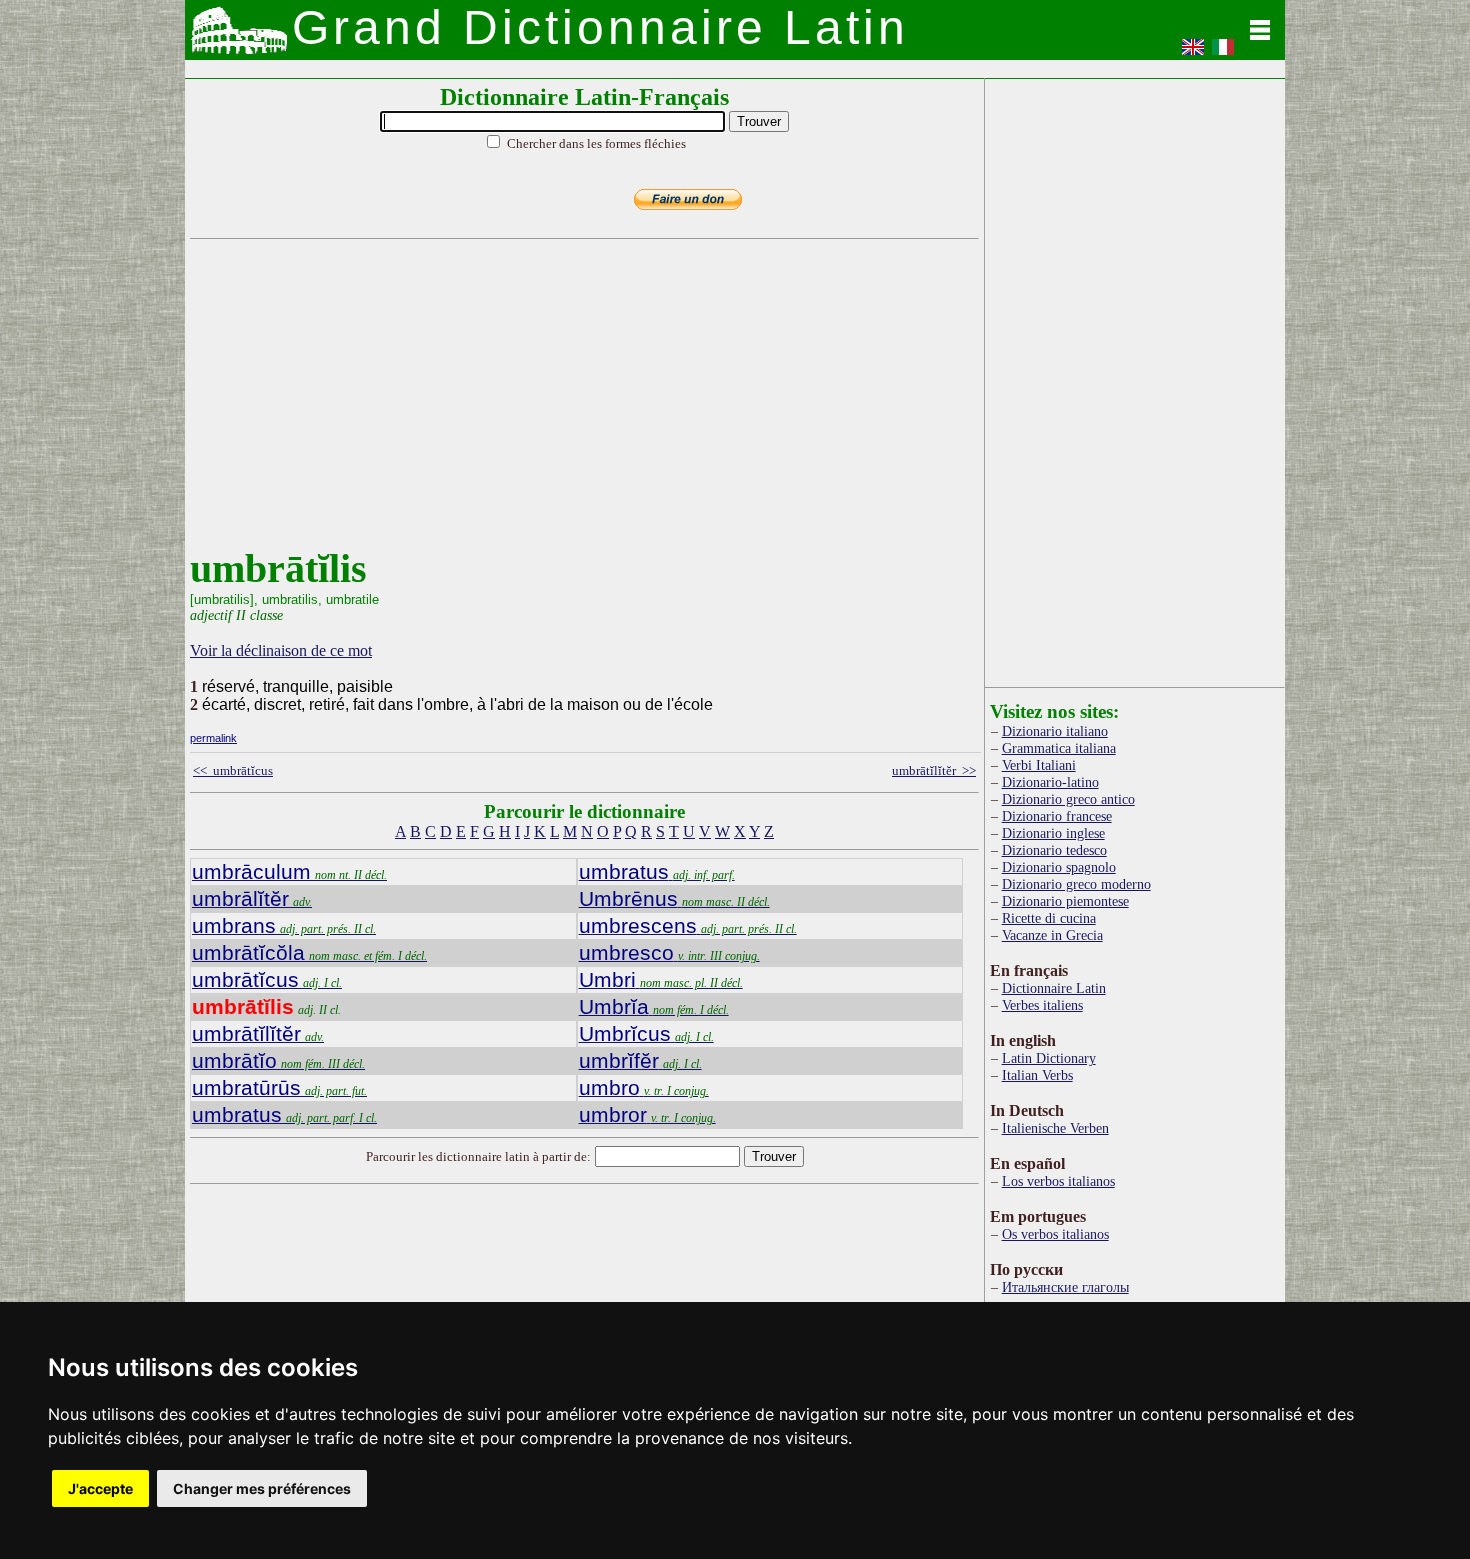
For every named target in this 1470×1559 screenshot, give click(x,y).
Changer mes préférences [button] (262, 1488)
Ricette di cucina (1049, 918)
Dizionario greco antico (1068, 799)
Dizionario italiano (1055, 731)
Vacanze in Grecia (1052, 935)
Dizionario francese (1057, 816)
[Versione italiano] (1223, 53)
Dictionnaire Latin (1054, 988)
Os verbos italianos (1055, 1234)
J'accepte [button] (100, 1488)
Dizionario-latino (1050, 782)
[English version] (1193, 53)
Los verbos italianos (1058, 1181)
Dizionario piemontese (1065, 901)
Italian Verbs (1037, 1075)
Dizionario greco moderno (1076, 884)
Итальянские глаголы (1065, 1287)
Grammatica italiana (1059, 748)
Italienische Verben (1055, 1128)
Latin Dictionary (1049, 1058)
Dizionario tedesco (1054, 850)
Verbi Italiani (1039, 765)
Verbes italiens (1042, 1005)
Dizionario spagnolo (1059, 867)
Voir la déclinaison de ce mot (281, 650)
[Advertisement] (580, 405)
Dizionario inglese (1053, 833)
